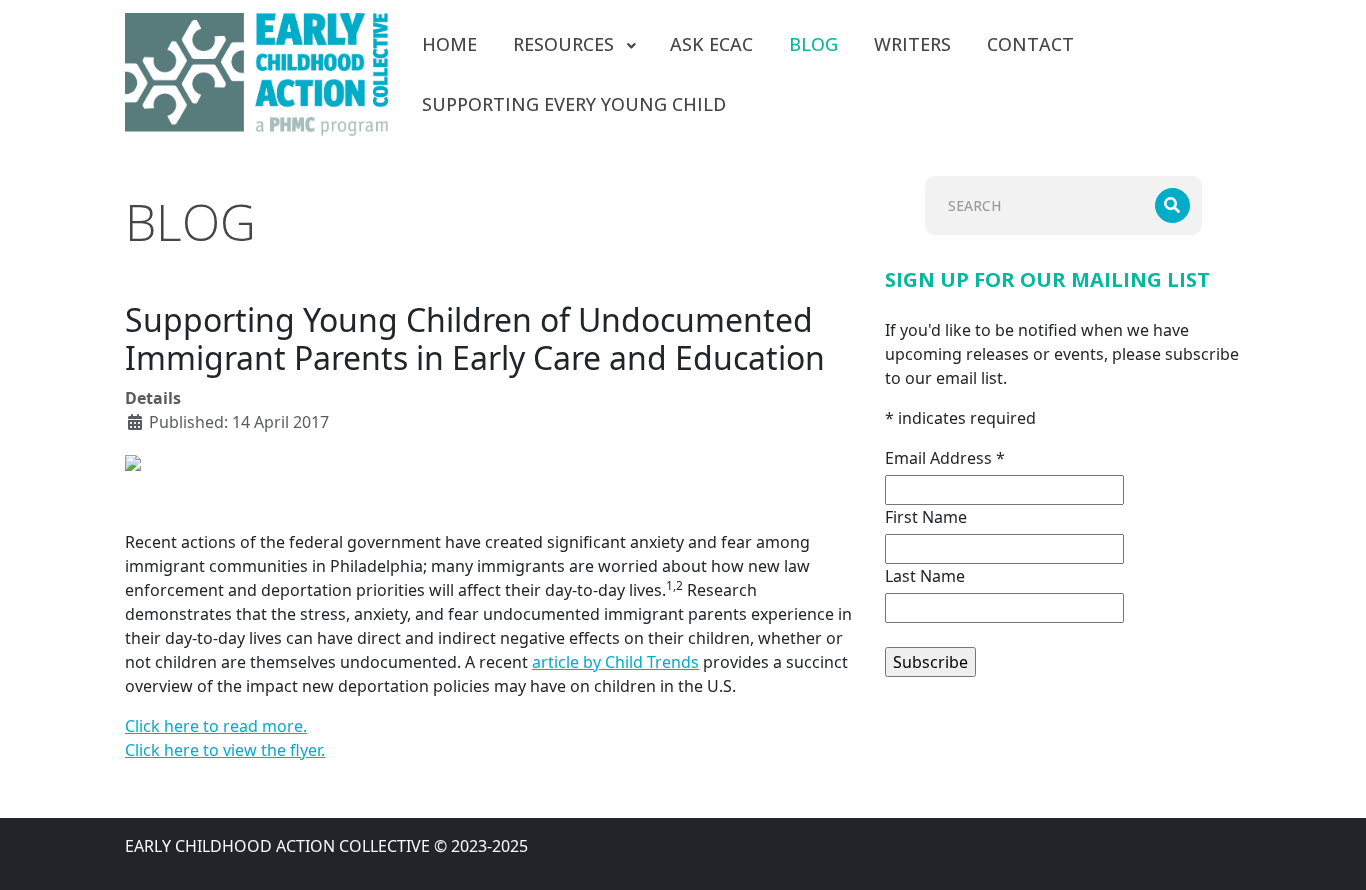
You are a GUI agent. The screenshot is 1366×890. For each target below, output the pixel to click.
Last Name (925, 576)
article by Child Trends (615, 662)
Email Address (945, 458)
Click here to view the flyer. (225, 750)
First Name (926, 517)
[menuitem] (449, 44)
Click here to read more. (216, 726)
